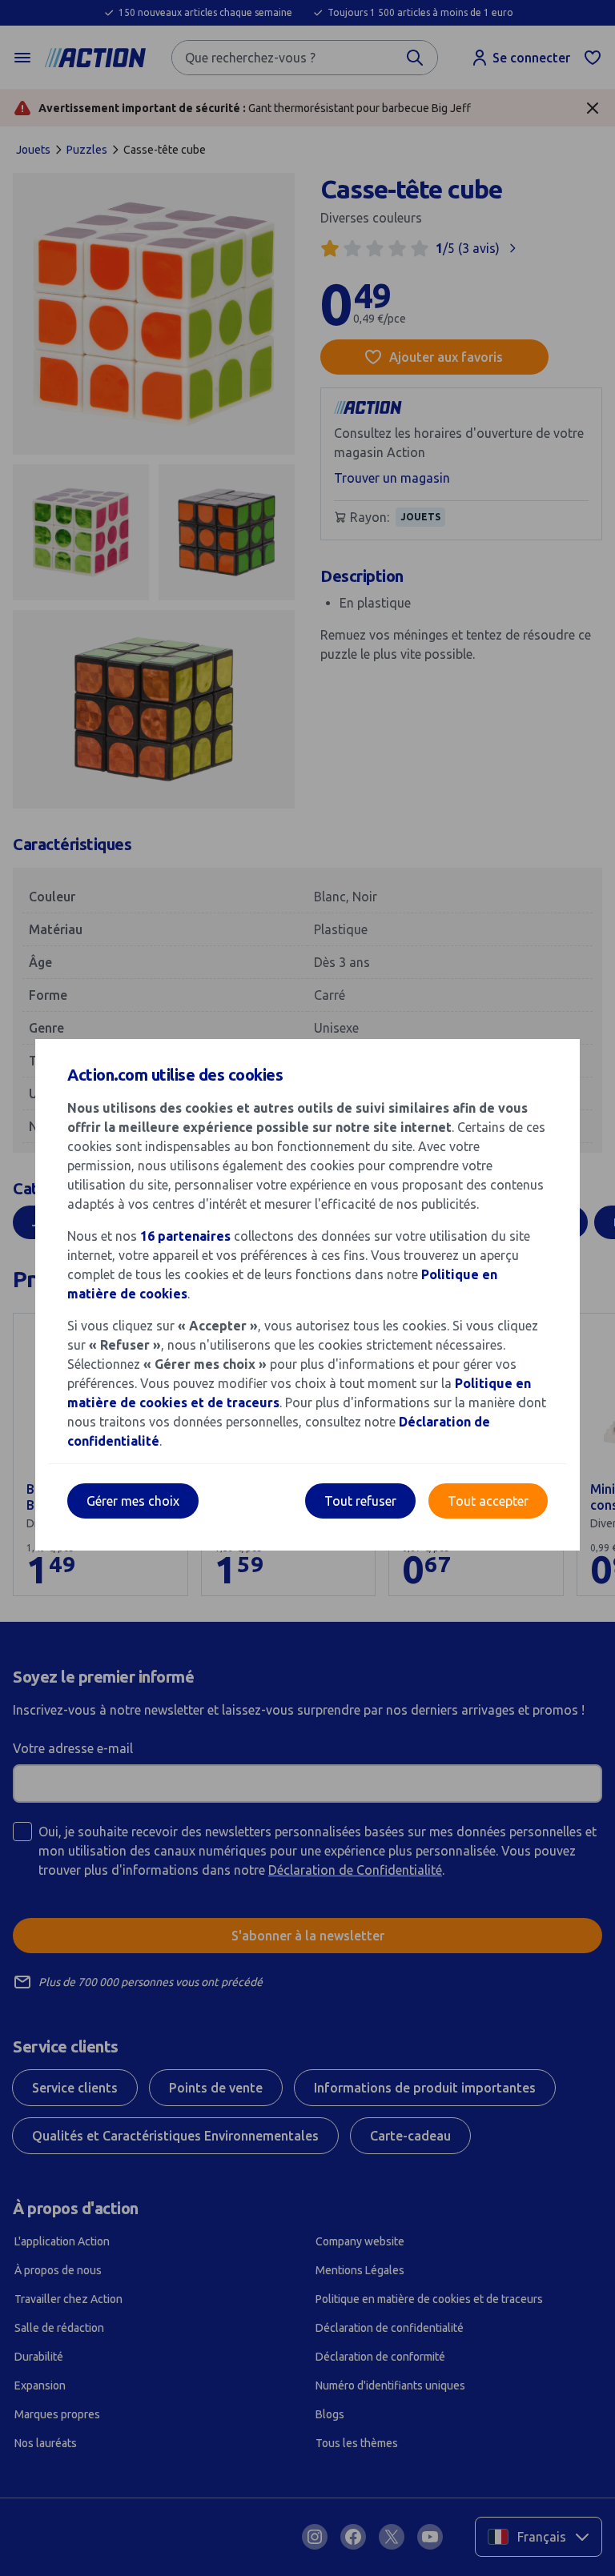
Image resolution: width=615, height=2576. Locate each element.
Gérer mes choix (133, 1501)
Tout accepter (488, 1501)
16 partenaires (185, 1236)
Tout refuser (360, 1501)
